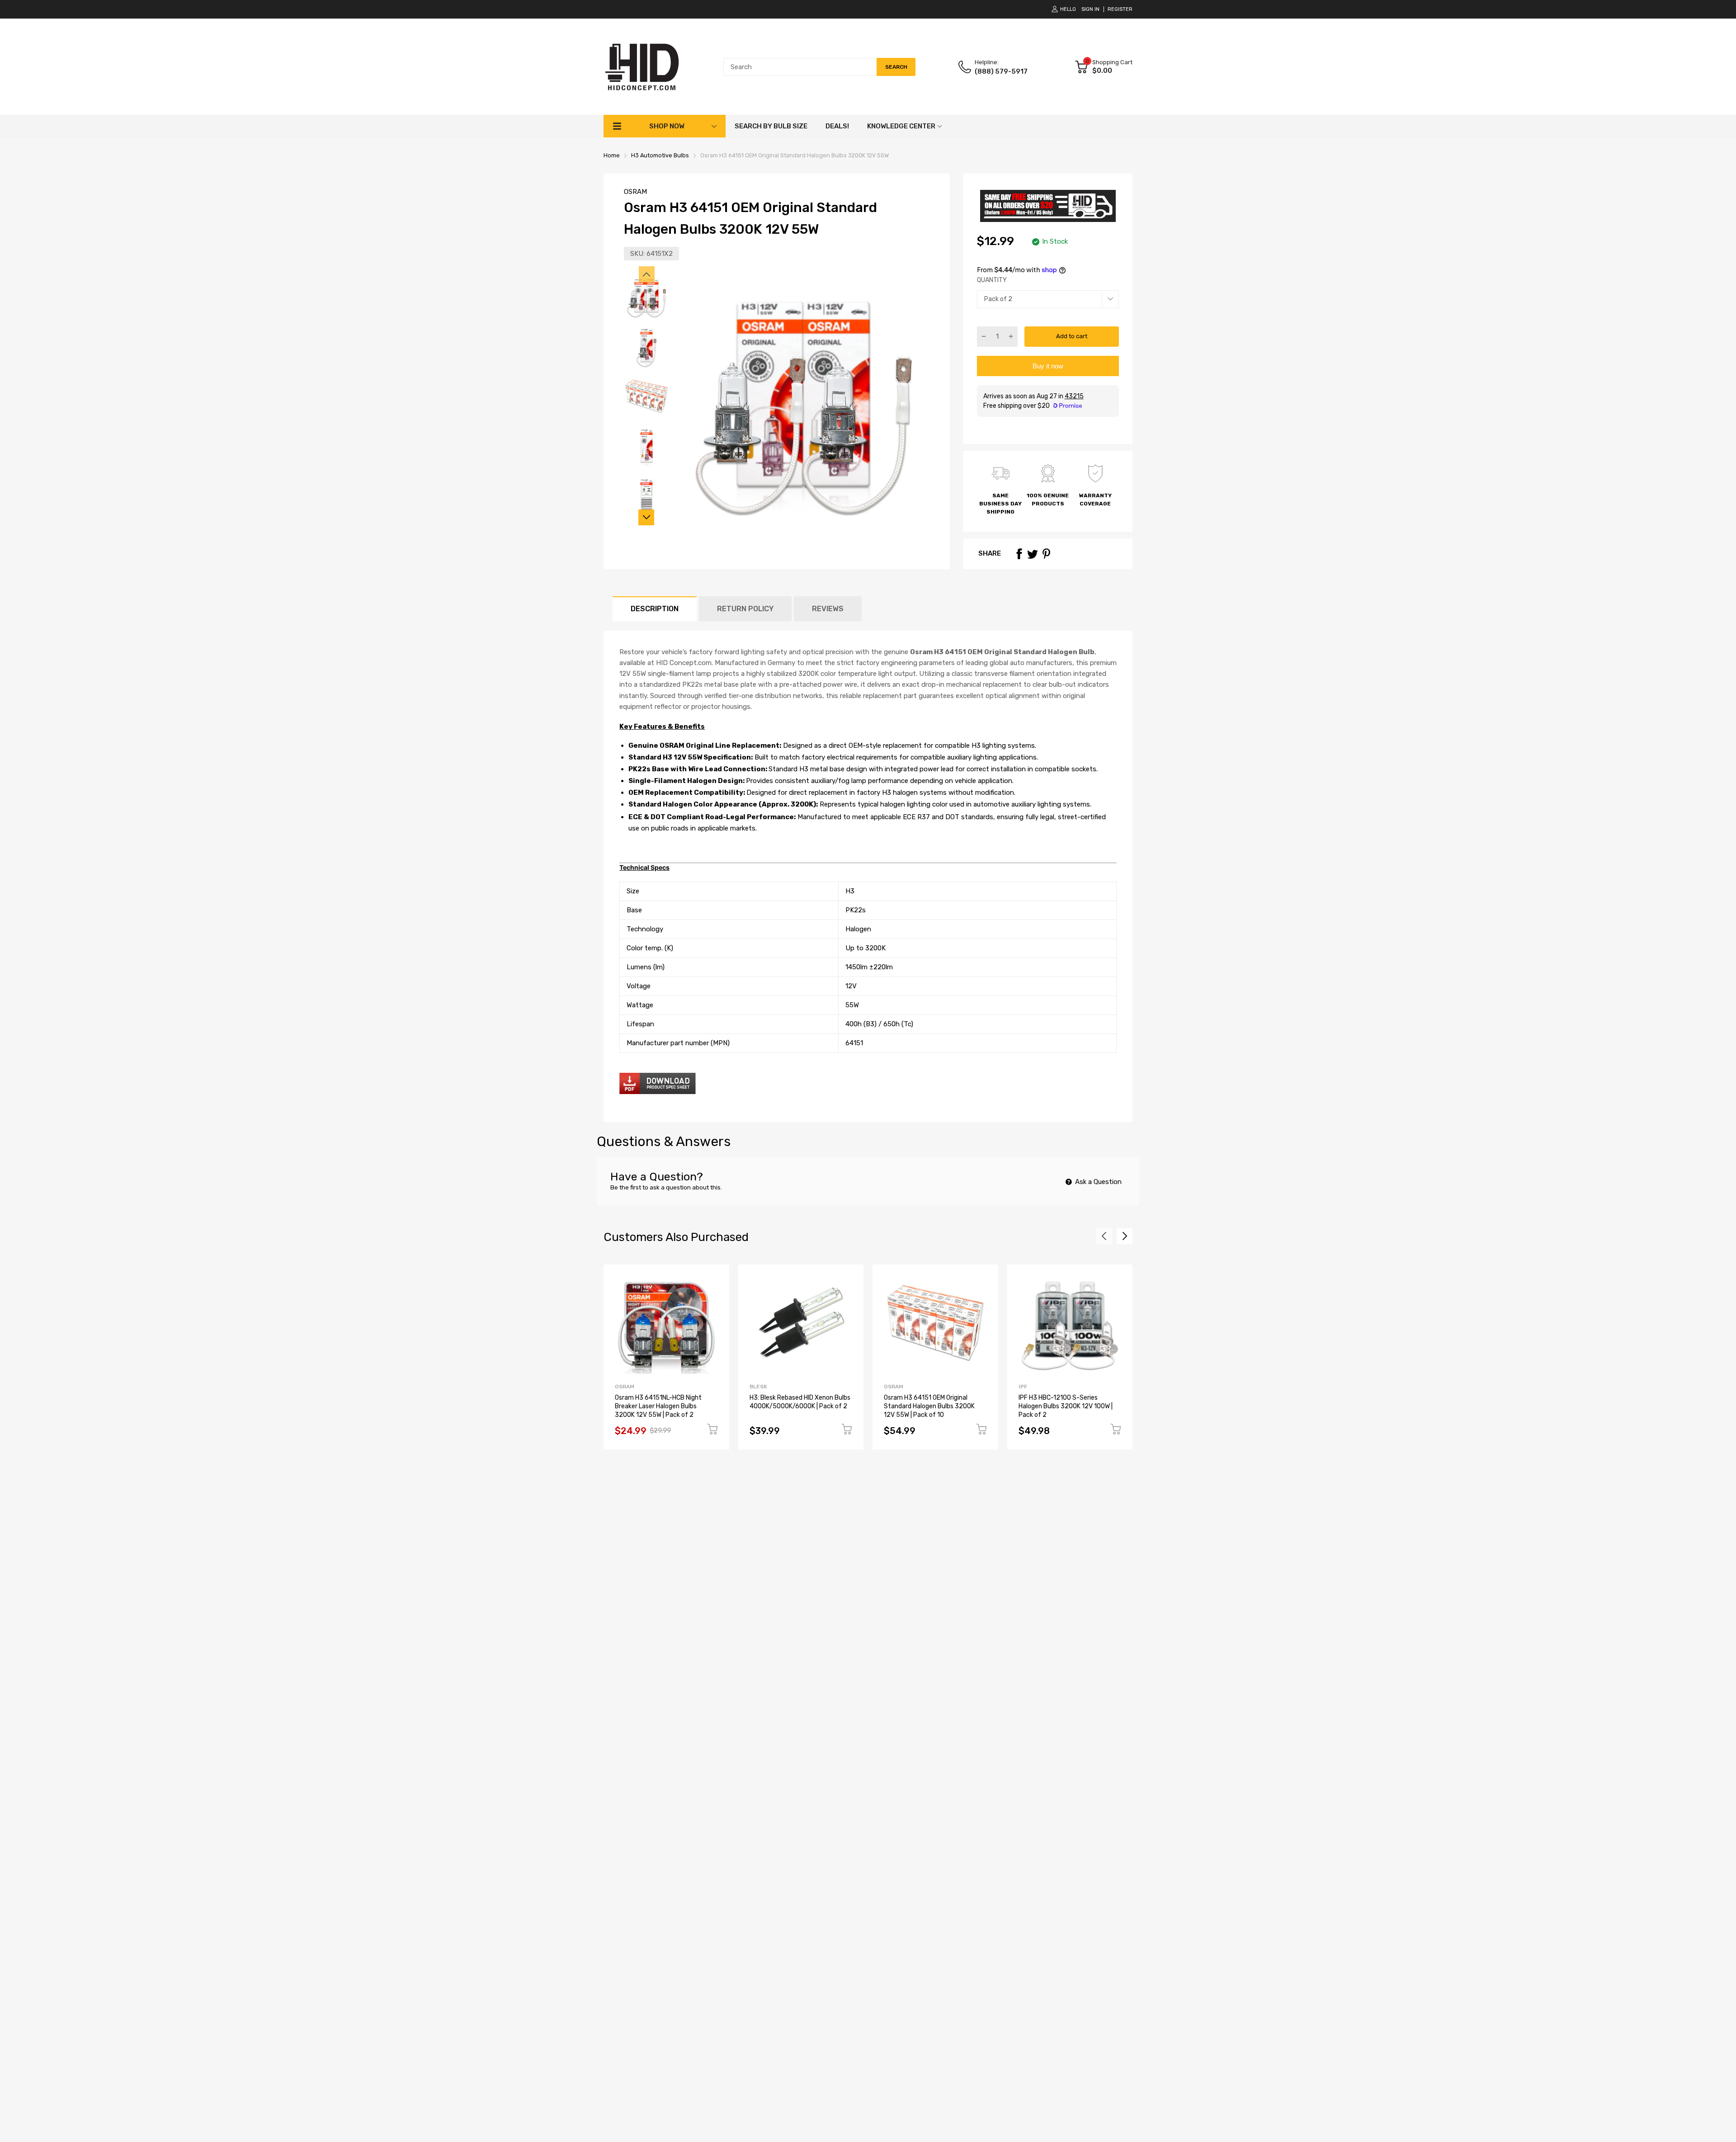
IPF (1023, 1387)
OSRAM (635, 192)
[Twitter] (1033, 554)
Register (1120, 9)
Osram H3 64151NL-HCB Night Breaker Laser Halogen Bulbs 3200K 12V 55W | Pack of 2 (658, 1406)
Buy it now (1048, 366)
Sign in (1090, 9)
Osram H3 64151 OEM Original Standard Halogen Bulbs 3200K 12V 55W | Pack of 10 (929, 1406)
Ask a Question (1097, 1182)
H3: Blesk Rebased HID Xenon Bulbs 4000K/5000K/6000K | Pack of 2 (800, 1402)
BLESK (758, 1387)
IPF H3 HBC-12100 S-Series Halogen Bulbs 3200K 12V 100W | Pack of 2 (1066, 1406)
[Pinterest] (1046, 554)
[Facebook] (1019, 554)
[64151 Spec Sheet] (658, 1092)
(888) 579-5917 (1001, 71)
